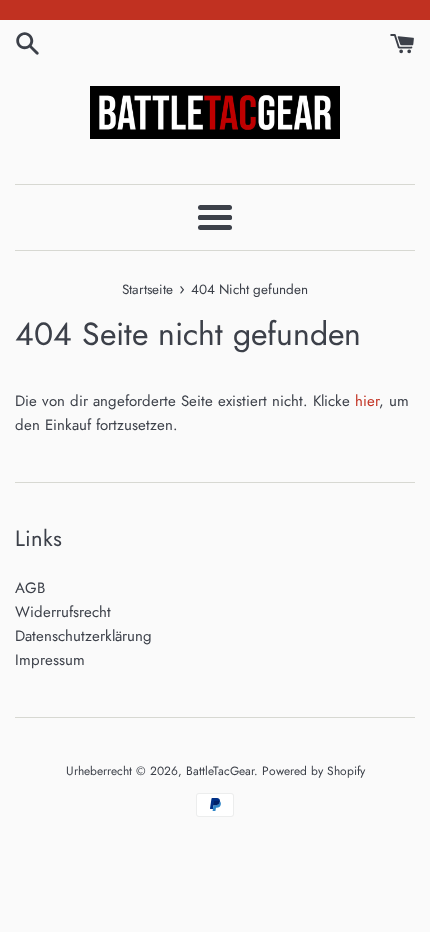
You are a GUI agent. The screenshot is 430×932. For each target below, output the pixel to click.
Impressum (50, 660)
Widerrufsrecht (63, 612)
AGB (30, 588)
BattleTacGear (220, 771)
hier (367, 401)
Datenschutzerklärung (83, 636)
